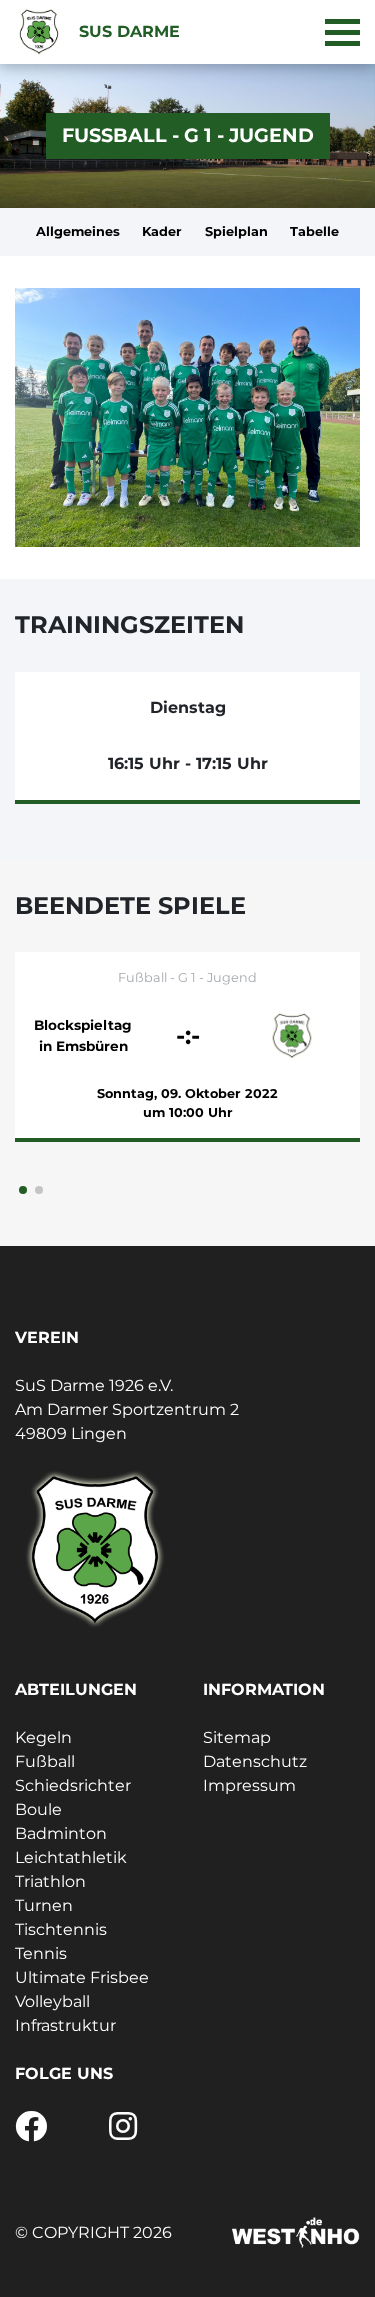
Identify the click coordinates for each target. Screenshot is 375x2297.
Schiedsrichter (73, 1785)
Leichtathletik (71, 1857)
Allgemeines (78, 231)
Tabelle (314, 231)
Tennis (41, 1953)
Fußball (45, 1761)
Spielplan (236, 231)
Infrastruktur (65, 2025)
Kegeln (43, 1737)
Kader (162, 231)
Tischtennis (61, 1929)
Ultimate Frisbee (82, 1977)
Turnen (44, 1905)
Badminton (61, 1833)
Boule (38, 1809)
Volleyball (52, 2001)
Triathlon (50, 1881)
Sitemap (237, 1737)
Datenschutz (255, 1761)
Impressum (249, 1785)
